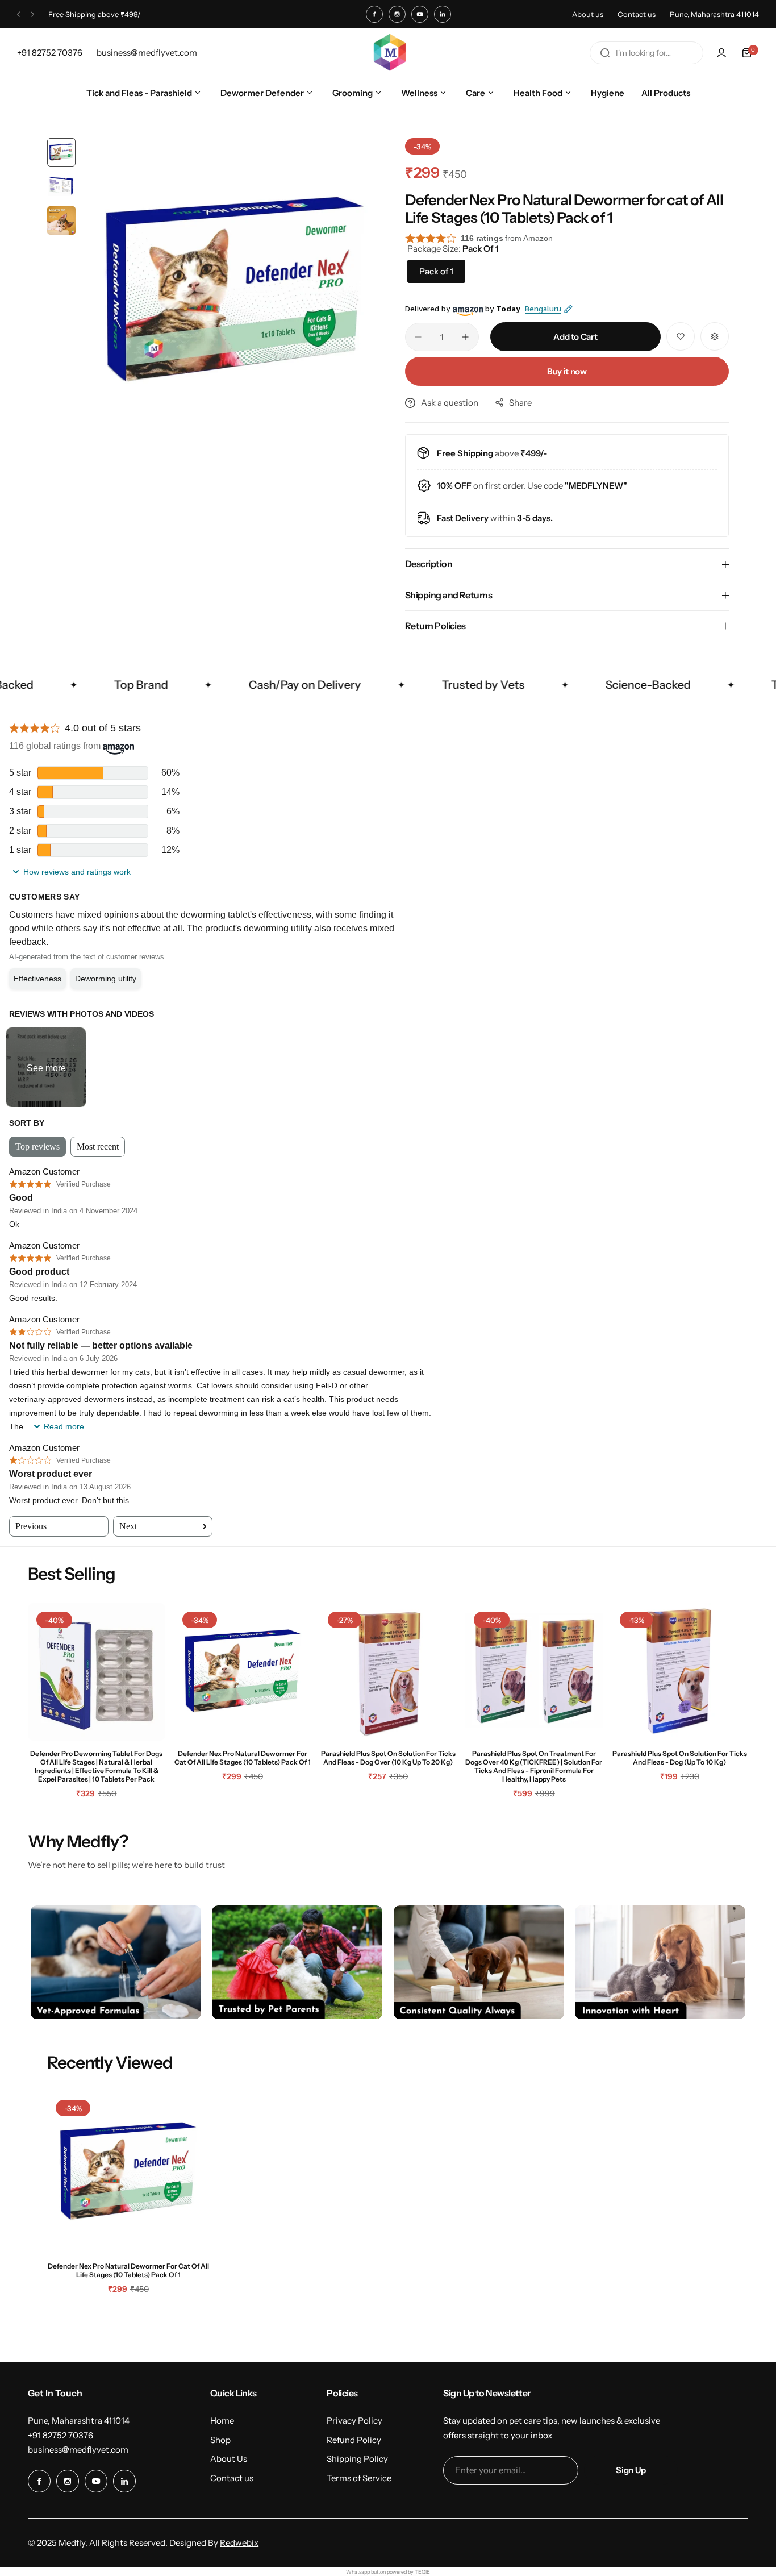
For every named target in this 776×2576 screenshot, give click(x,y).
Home (222, 2421)
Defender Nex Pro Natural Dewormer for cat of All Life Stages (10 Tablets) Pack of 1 (243, 1758)
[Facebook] (374, 14)
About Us (229, 2459)
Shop (220, 2440)
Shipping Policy (357, 2459)
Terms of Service (359, 2478)
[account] (721, 53)
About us (588, 14)
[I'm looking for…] (605, 53)
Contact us (637, 14)
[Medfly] (388, 53)
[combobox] (646, 53)
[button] (18, 14)
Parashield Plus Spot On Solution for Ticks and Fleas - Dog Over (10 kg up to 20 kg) (388, 1758)
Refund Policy (354, 2440)
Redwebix (239, 2543)
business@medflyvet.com (78, 2450)
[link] (116, 1962)
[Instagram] (397, 14)
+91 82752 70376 (61, 2435)
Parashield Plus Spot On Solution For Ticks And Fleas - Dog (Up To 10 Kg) (680, 1758)
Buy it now (567, 371)
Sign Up (631, 2470)
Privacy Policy (354, 2421)
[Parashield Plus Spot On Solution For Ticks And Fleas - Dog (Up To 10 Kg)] (680, 1672)
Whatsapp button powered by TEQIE (388, 2572)
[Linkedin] (443, 14)
